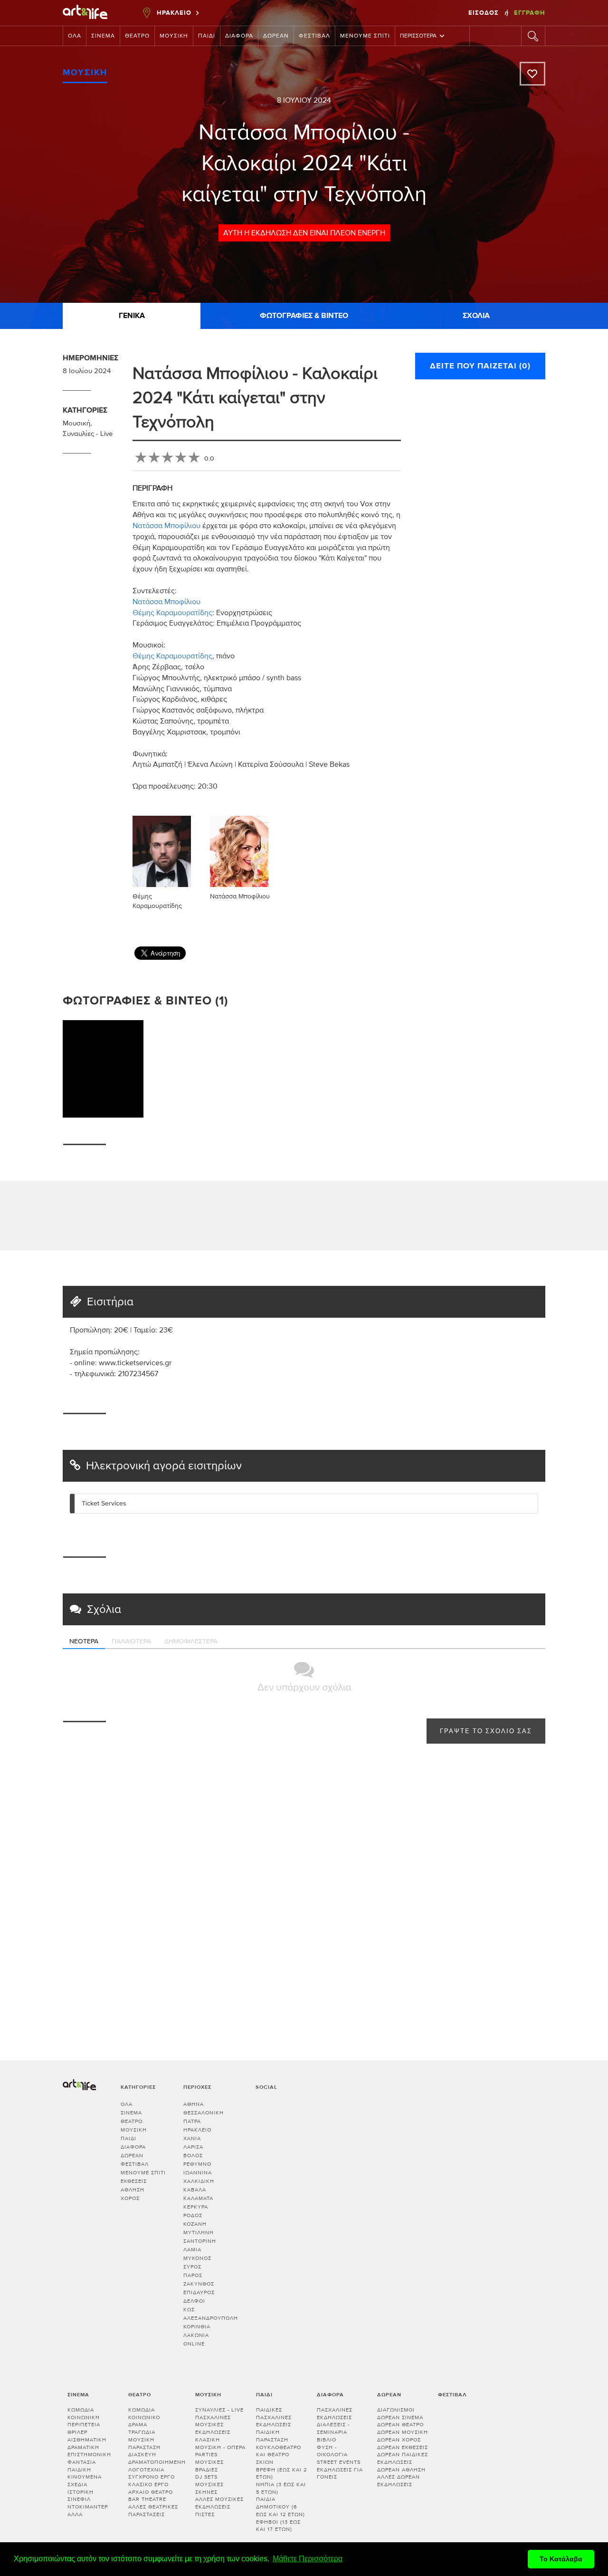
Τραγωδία (142, 2432)
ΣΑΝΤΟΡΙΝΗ (200, 2241)
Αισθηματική (87, 2440)
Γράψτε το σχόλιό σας (486, 1732)
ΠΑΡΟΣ (193, 2275)
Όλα (75, 36)
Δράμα (138, 2425)
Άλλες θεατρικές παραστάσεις (153, 2511)
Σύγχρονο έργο (152, 2477)
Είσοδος (484, 13)
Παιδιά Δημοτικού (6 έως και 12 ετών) (280, 2507)
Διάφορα (239, 36)
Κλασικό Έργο (148, 2484)
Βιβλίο (327, 2440)
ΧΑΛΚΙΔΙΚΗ (199, 2181)
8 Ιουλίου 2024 (304, 100)
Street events (339, 2462)
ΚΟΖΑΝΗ (195, 2224)
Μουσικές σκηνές (209, 2488)
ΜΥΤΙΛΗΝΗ (199, 2233)
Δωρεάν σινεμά (400, 2417)
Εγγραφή (530, 13)
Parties (206, 2455)
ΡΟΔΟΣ (193, 2215)
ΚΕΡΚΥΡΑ (196, 2207)
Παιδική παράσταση (272, 2436)
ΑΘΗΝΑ (194, 2104)
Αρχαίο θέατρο (151, 2492)
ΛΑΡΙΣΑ (193, 2147)
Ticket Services (104, 1504)
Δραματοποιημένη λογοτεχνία (157, 2466)
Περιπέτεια (84, 2425)
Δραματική (83, 2447)
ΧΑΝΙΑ (192, 2138)
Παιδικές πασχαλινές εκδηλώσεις (274, 2417)
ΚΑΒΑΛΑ (195, 2190)
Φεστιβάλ (314, 36)
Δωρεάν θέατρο (400, 2425)
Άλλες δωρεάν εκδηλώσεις (399, 2481)
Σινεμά (103, 36)
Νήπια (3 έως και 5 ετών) (281, 2488)
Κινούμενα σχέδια (85, 2481)
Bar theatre (147, 2499)
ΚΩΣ (189, 2310)
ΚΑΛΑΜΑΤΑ (198, 2198)
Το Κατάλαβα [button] (561, 2559)
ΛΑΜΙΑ (192, 2250)
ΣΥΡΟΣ (192, 2267)
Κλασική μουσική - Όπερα (220, 2444)
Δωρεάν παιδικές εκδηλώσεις (403, 2458)
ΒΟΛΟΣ (193, 2156)
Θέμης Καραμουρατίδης (172, 613)
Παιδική (79, 2470)
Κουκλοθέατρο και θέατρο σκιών (279, 2455)
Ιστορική (81, 2492)
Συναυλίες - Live (88, 434)
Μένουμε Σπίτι (365, 36)
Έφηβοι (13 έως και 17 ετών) (278, 2526)
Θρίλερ (77, 2432)
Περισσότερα (418, 36)
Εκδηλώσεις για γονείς (340, 2474)
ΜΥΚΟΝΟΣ (197, 2258)
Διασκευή (142, 2455)
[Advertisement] (544, 827)
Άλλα (75, 2514)
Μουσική (174, 36)
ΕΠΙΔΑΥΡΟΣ (199, 2292)
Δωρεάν (276, 36)
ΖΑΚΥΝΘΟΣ (199, 2284)
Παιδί (207, 36)
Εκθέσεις (134, 2181)
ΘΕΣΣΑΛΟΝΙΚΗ (204, 2113)
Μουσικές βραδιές (209, 2466)
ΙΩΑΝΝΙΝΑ (198, 2173)
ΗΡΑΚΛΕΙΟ (197, 2130)
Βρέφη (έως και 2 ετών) (281, 2474)
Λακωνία (196, 2335)
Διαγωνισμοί (396, 2410)
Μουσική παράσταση (144, 2444)
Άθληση (133, 2190)
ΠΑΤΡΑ (192, 2121)
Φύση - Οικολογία (332, 2451)
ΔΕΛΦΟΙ (194, 2301)
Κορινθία (197, 2327)
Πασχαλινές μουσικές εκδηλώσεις (213, 2425)
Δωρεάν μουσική (403, 2432)
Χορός (130, 2198)
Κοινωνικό (144, 2417)
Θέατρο (137, 36)
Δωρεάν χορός (399, 2440)
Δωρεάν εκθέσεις (403, 2447)
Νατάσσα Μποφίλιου (166, 526)
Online (194, 2344)
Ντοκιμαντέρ (88, 2507)
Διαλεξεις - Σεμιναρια (333, 2428)
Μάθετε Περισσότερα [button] (308, 2559)
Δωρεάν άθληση (401, 2470)
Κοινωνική (84, 2417)
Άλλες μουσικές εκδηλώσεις (219, 2503)
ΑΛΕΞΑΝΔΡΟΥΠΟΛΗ (211, 2318)
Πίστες (205, 2514)
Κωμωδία (81, 2410)
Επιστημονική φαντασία (89, 2458)
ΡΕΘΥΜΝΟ (197, 2164)
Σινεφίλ (79, 2499)
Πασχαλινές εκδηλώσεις (335, 2414)
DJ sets (206, 2477)
